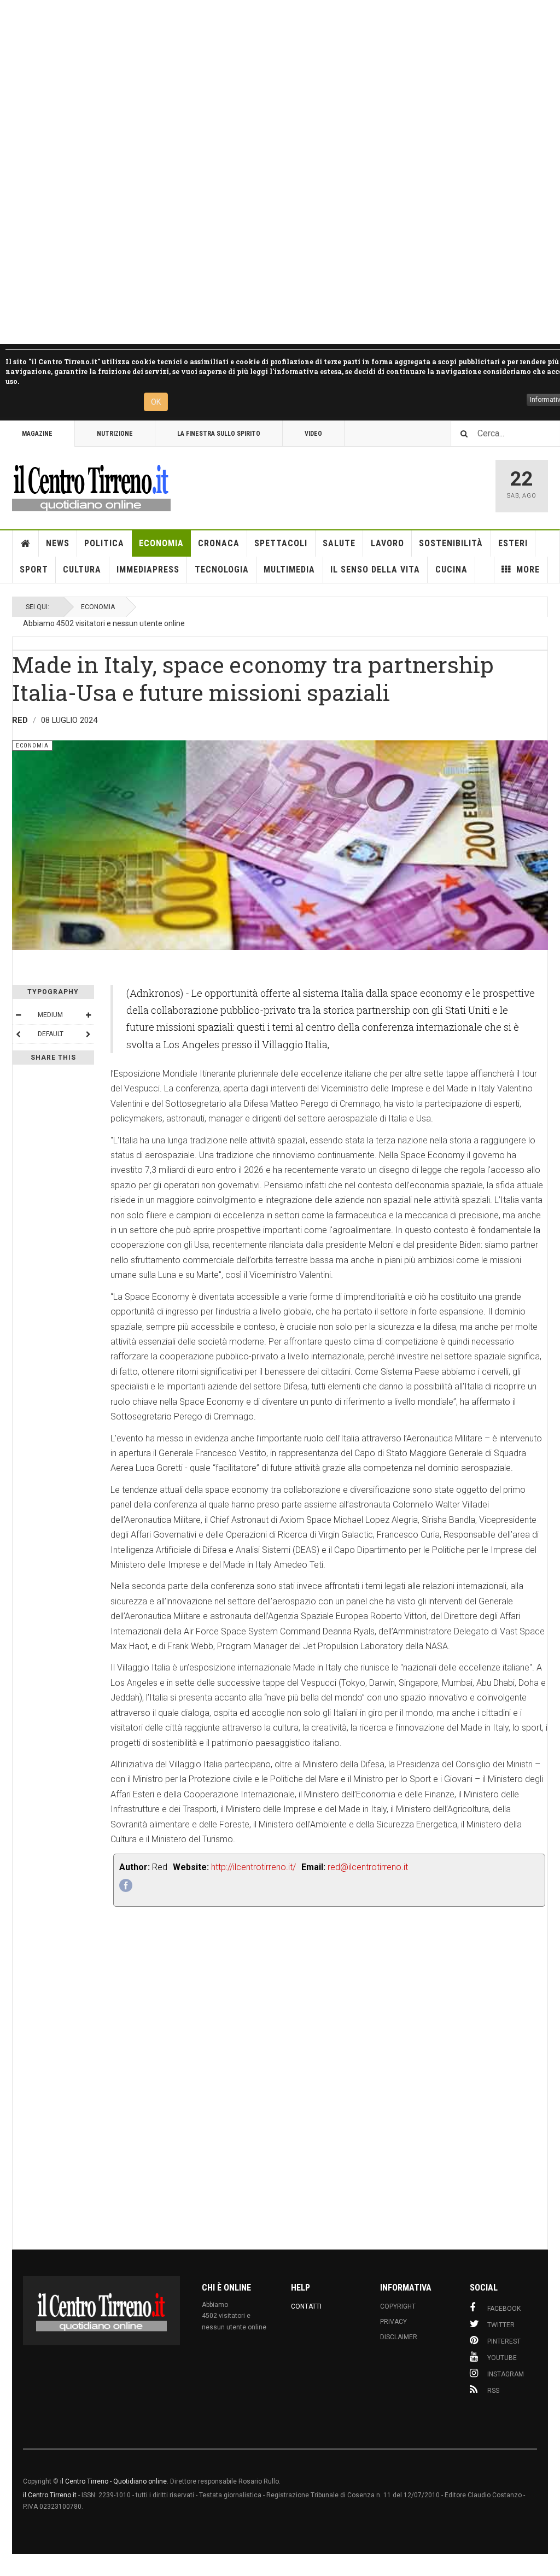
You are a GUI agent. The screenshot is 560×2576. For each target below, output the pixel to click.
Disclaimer (399, 2337)
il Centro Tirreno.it (50, 2495)
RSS (493, 2391)
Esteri (513, 543)
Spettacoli (281, 543)
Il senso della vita (375, 569)
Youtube (502, 2358)
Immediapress (148, 569)
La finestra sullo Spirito (219, 434)
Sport (34, 569)
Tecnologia (222, 569)
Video (313, 434)
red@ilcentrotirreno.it (368, 1867)
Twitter (501, 2325)
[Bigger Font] (88, 1015)
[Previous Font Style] (18, 1034)
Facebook (504, 2309)
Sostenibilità (451, 543)
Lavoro (387, 543)
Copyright (398, 2306)
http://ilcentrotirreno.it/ (253, 1867)
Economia (161, 543)
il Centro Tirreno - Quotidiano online (113, 2481)
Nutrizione (115, 434)
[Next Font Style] (88, 1034)
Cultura (82, 569)
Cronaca (219, 543)
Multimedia (289, 569)
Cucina (451, 569)
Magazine (37, 434)
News (58, 543)
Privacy (393, 2322)
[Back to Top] (11, 2565)
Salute (339, 543)
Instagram (506, 2374)
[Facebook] (126, 1885)
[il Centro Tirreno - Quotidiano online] (91, 486)
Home (26, 544)
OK (156, 402)
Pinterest (504, 2341)
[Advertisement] (280, 172)
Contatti (306, 2306)
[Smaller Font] (18, 1015)
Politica (104, 543)
